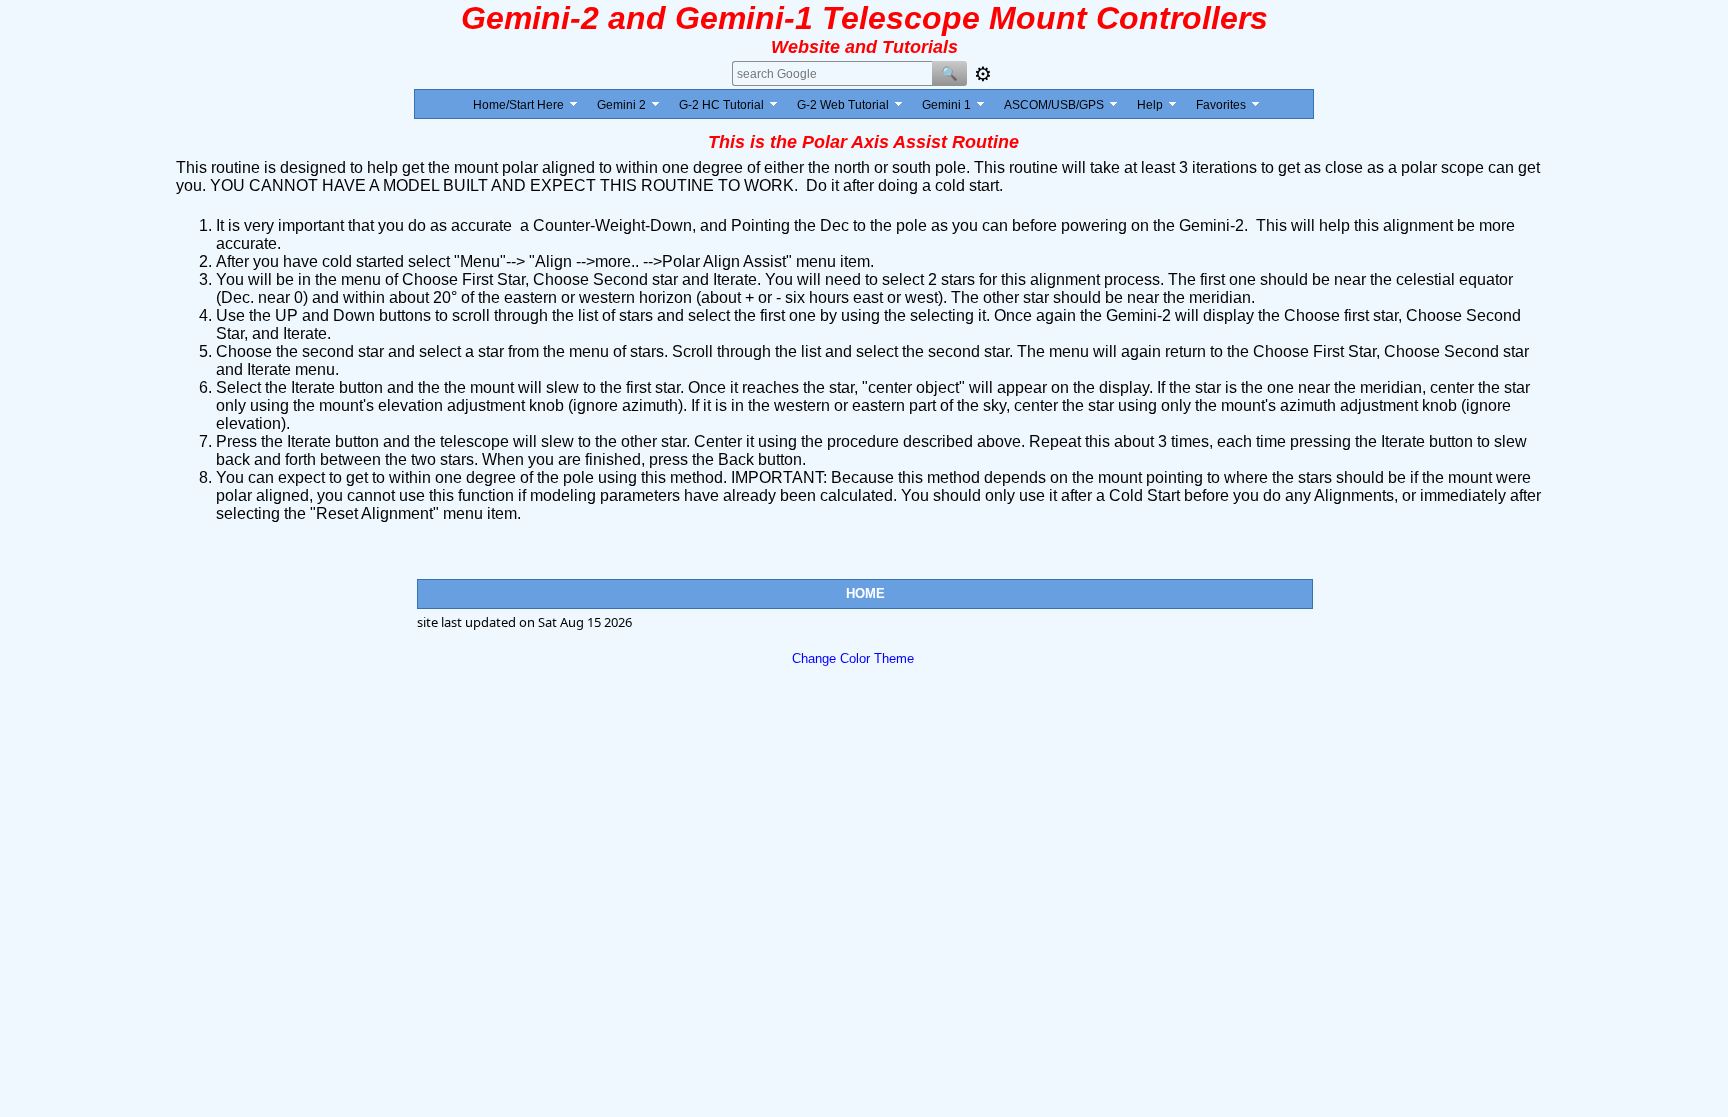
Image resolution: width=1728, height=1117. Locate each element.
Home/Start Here (518, 105)
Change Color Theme (853, 658)
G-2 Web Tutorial (843, 105)
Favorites (1221, 105)
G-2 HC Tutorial (721, 105)
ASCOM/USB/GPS (1054, 105)
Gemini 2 (621, 105)
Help (1150, 105)
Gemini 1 (946, 105)
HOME (865, 593)
